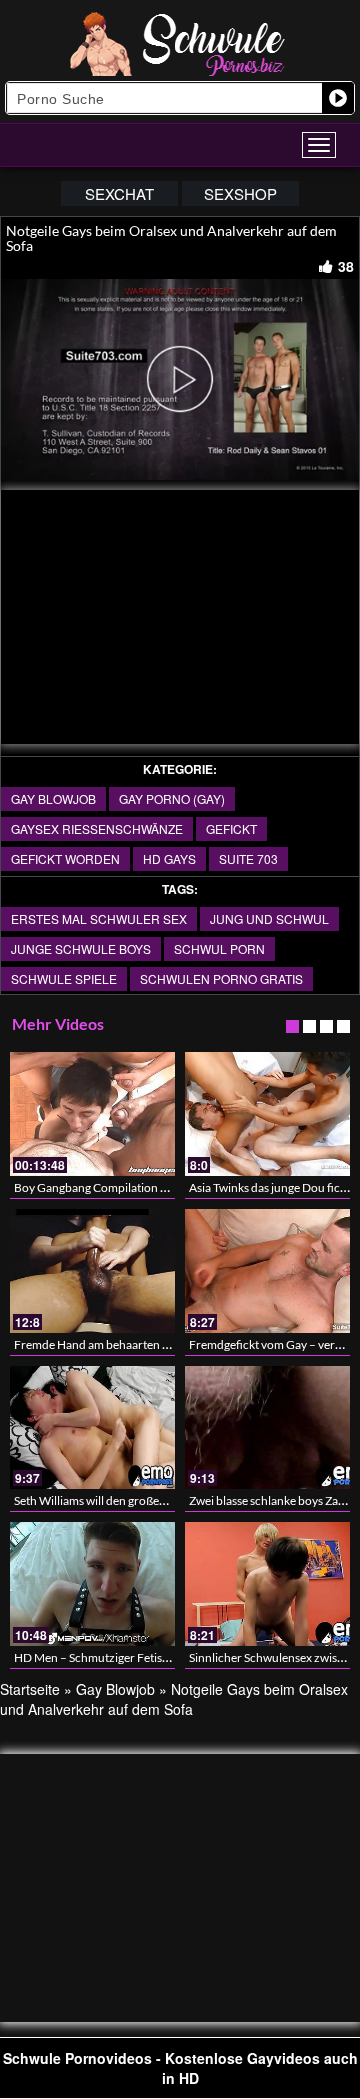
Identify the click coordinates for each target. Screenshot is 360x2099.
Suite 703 (248, 858)
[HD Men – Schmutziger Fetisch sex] (92, 1584)
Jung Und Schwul (269, 918)
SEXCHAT (119, 193)
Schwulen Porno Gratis (221, 978)
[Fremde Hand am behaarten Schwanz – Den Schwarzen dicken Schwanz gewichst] (92, 1271)
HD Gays (169, 858)
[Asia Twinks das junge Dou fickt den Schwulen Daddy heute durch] (267, 1114)
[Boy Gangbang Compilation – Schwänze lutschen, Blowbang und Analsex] (92, 1114)
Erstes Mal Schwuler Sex (99, 918)
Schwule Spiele (64, 978)
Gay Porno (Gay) (172, 798)
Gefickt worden (65, 858)
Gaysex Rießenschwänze (97, 828)
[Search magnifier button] (338, 98)
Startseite (30, 1689)
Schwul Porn (219, 948)
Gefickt (231, 828)
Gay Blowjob (53, 798)
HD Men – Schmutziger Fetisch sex (104, 1657)
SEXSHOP (240, 193)
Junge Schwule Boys (81, 948)
